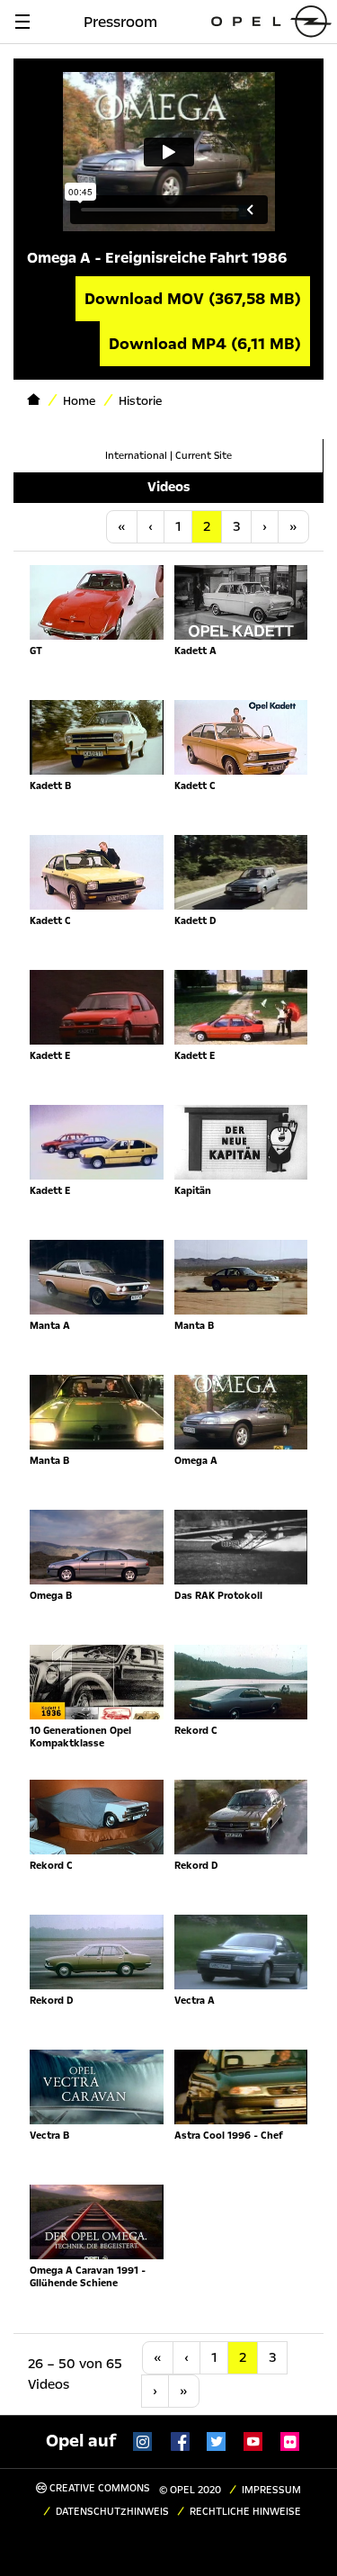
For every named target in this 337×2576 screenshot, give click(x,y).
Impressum (271, 2490)
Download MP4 (205, 344)
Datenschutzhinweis (112, 2512)
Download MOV (193, 299)
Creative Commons (98, 2488)
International (136, 456)
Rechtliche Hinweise (245, 2512)
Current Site (204, 456)
